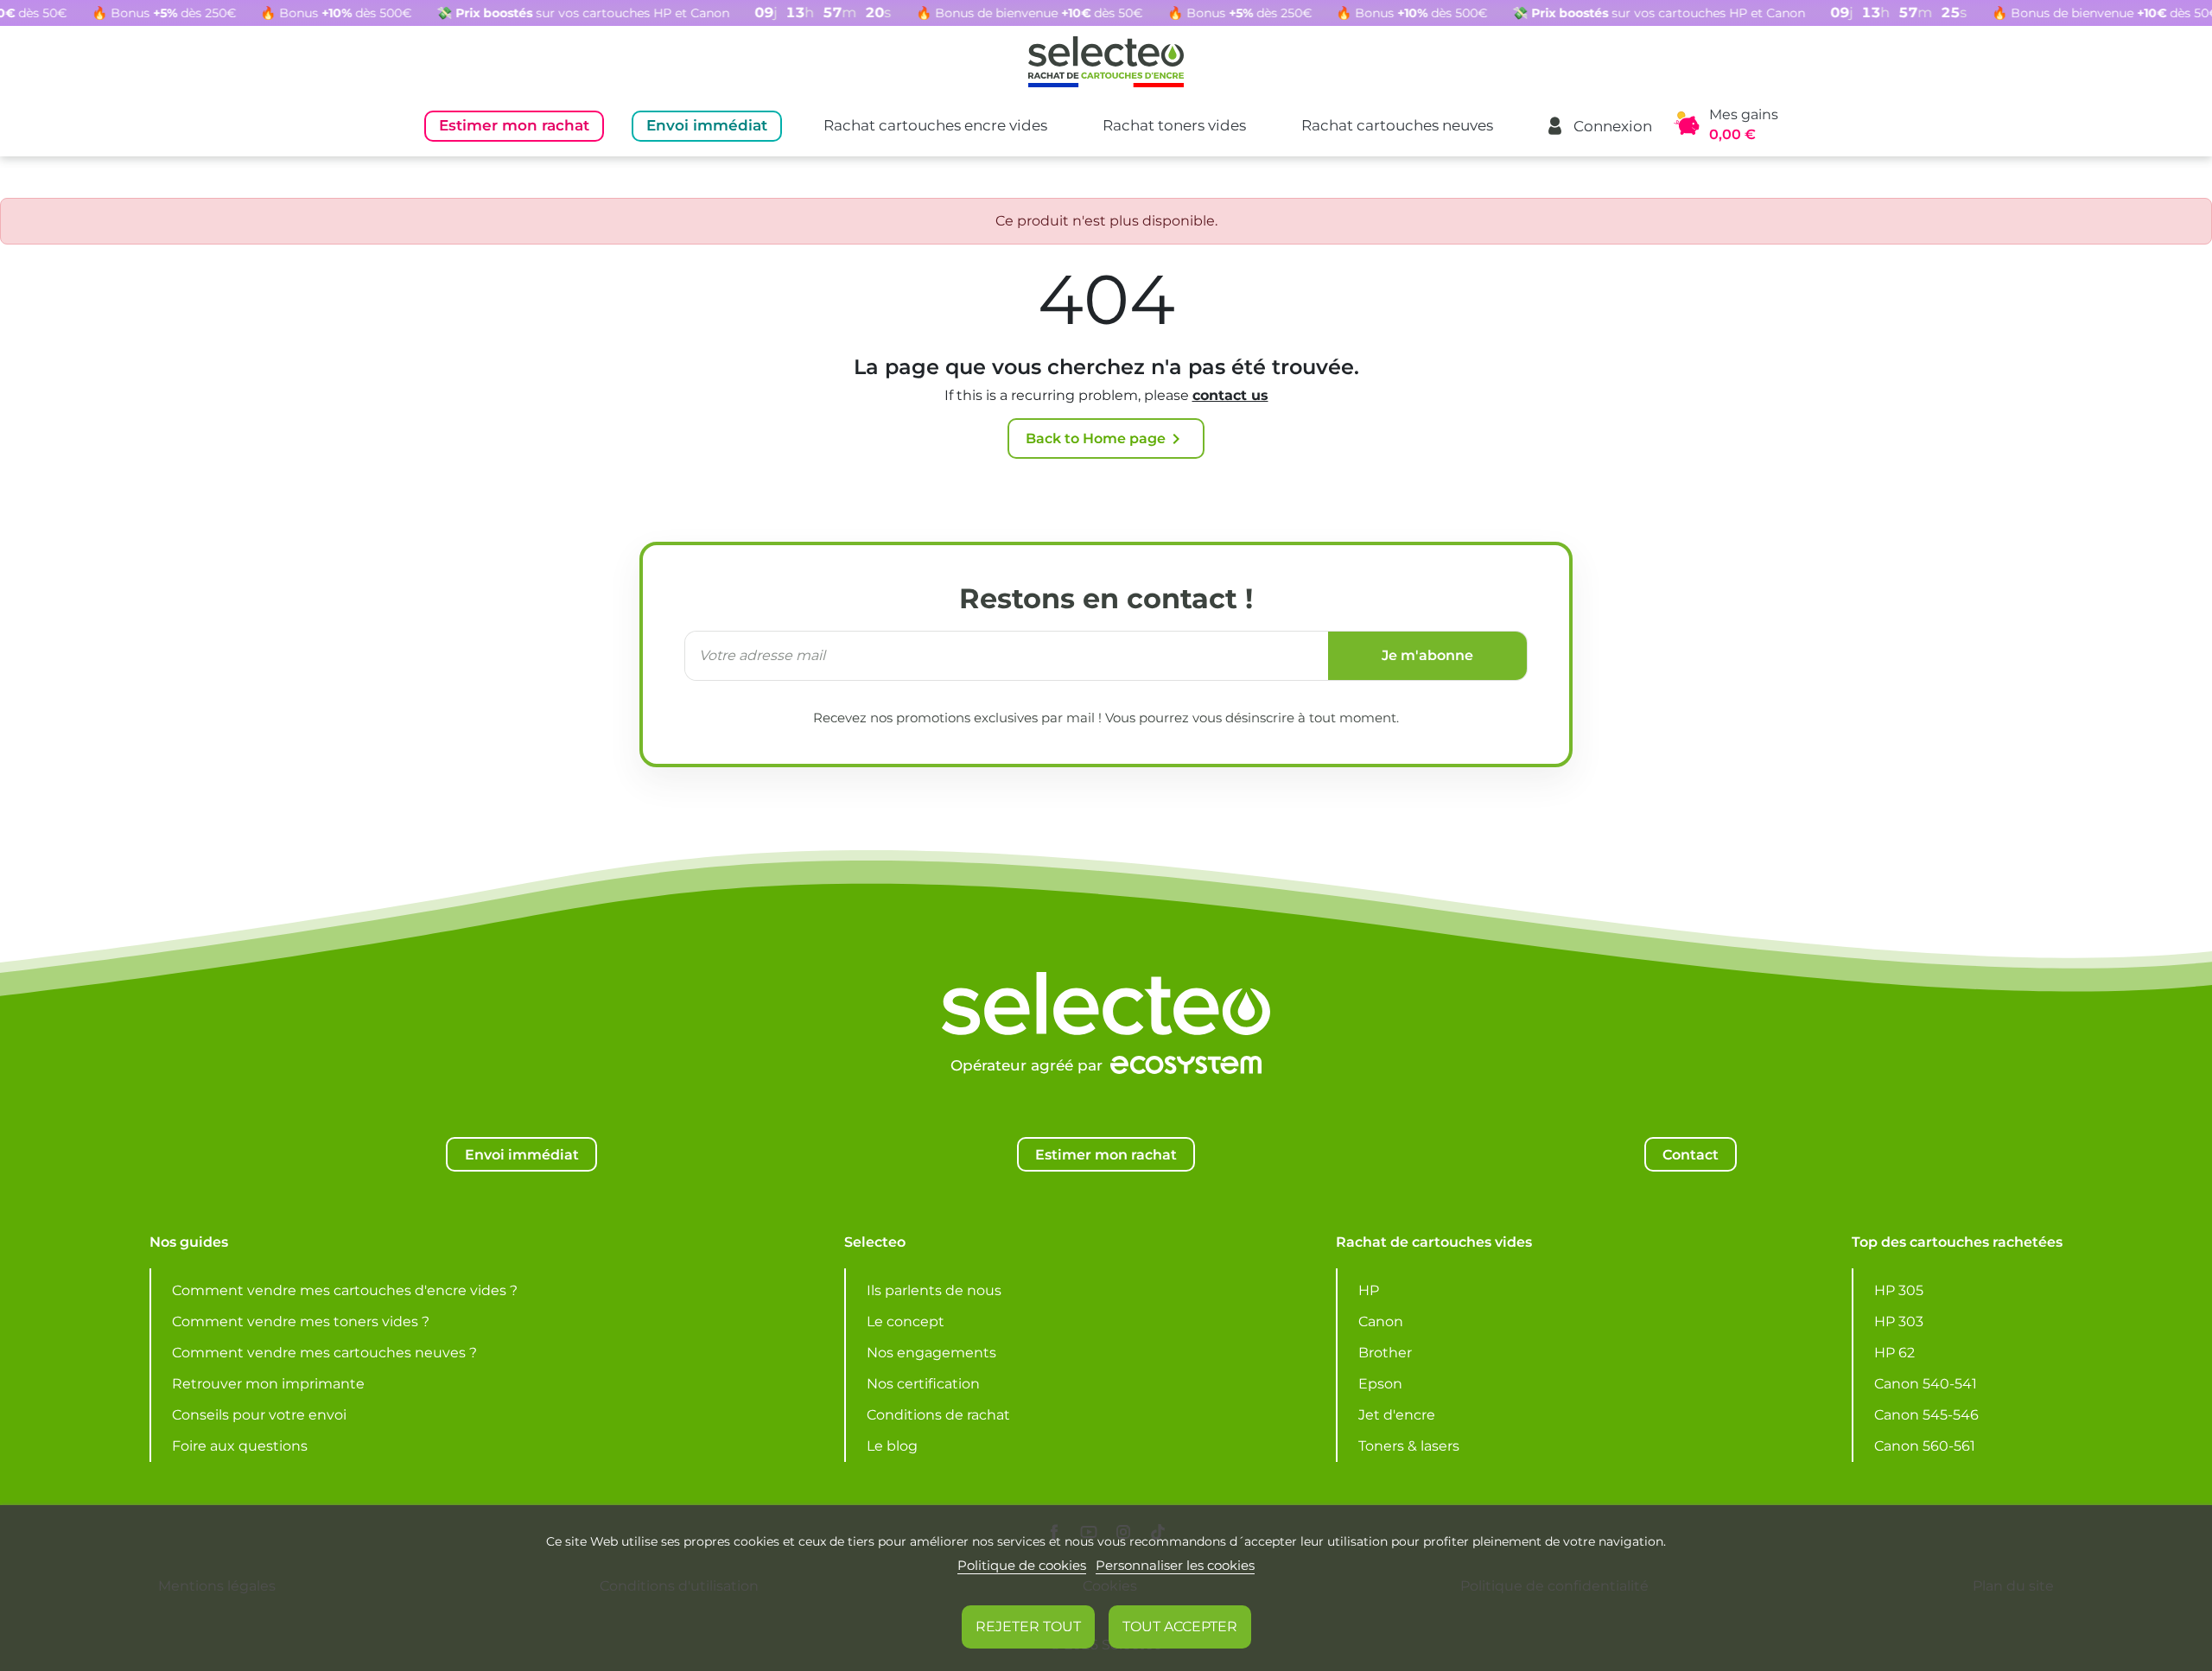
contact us (1230, 395)
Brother (1385, 1353)
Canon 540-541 (1926, 1384)
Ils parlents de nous (934, 1290)
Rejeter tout (1028, 1627)
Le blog (892, 1446)
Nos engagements (931, 1353)
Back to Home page (1106, 439)
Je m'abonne (1427, 655)
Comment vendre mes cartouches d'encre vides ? (345, 1290)
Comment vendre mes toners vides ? (301, 1322)
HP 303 (1899, 1322)
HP (1369, 1290)
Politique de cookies (1022, 1565)
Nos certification (923, 1384)
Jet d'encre (1397, 1415)
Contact (1691, 1154)
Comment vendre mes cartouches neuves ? (324, 1353)
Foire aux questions (240, 1446)
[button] (1599, 126)
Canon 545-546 (1926, 1415)
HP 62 (1894, 1353)
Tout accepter (1180, 1627)
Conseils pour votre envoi (259, 1415)
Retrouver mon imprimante (268, 1384)
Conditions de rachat (938, 1415)
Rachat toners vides (1174, 125)
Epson (1380, 1384)
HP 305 (1899, 1290)
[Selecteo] (1106, 961)
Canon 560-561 (1925, 1446)
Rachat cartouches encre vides (935, 125)
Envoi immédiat (707, 125)
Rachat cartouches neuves (1397, 125)
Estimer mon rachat (514, 125)
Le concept (906, 1322)
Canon (1381, 1322)
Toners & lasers (1409, 1446)
